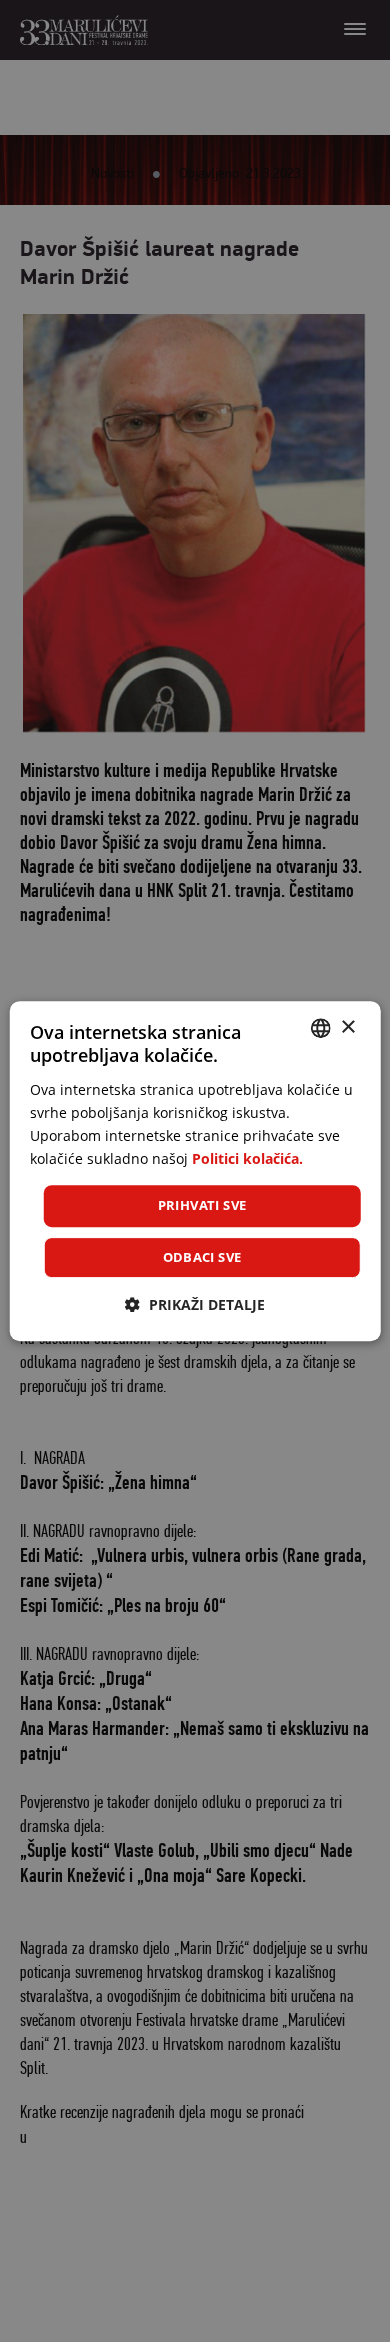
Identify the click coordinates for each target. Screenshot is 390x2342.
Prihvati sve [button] (202, 1205)
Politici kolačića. (247, 1158)
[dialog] (195, 1171)
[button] (195, 1304)
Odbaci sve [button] (202, 1257)
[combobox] (320, 1028)
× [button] (347, 1027)
